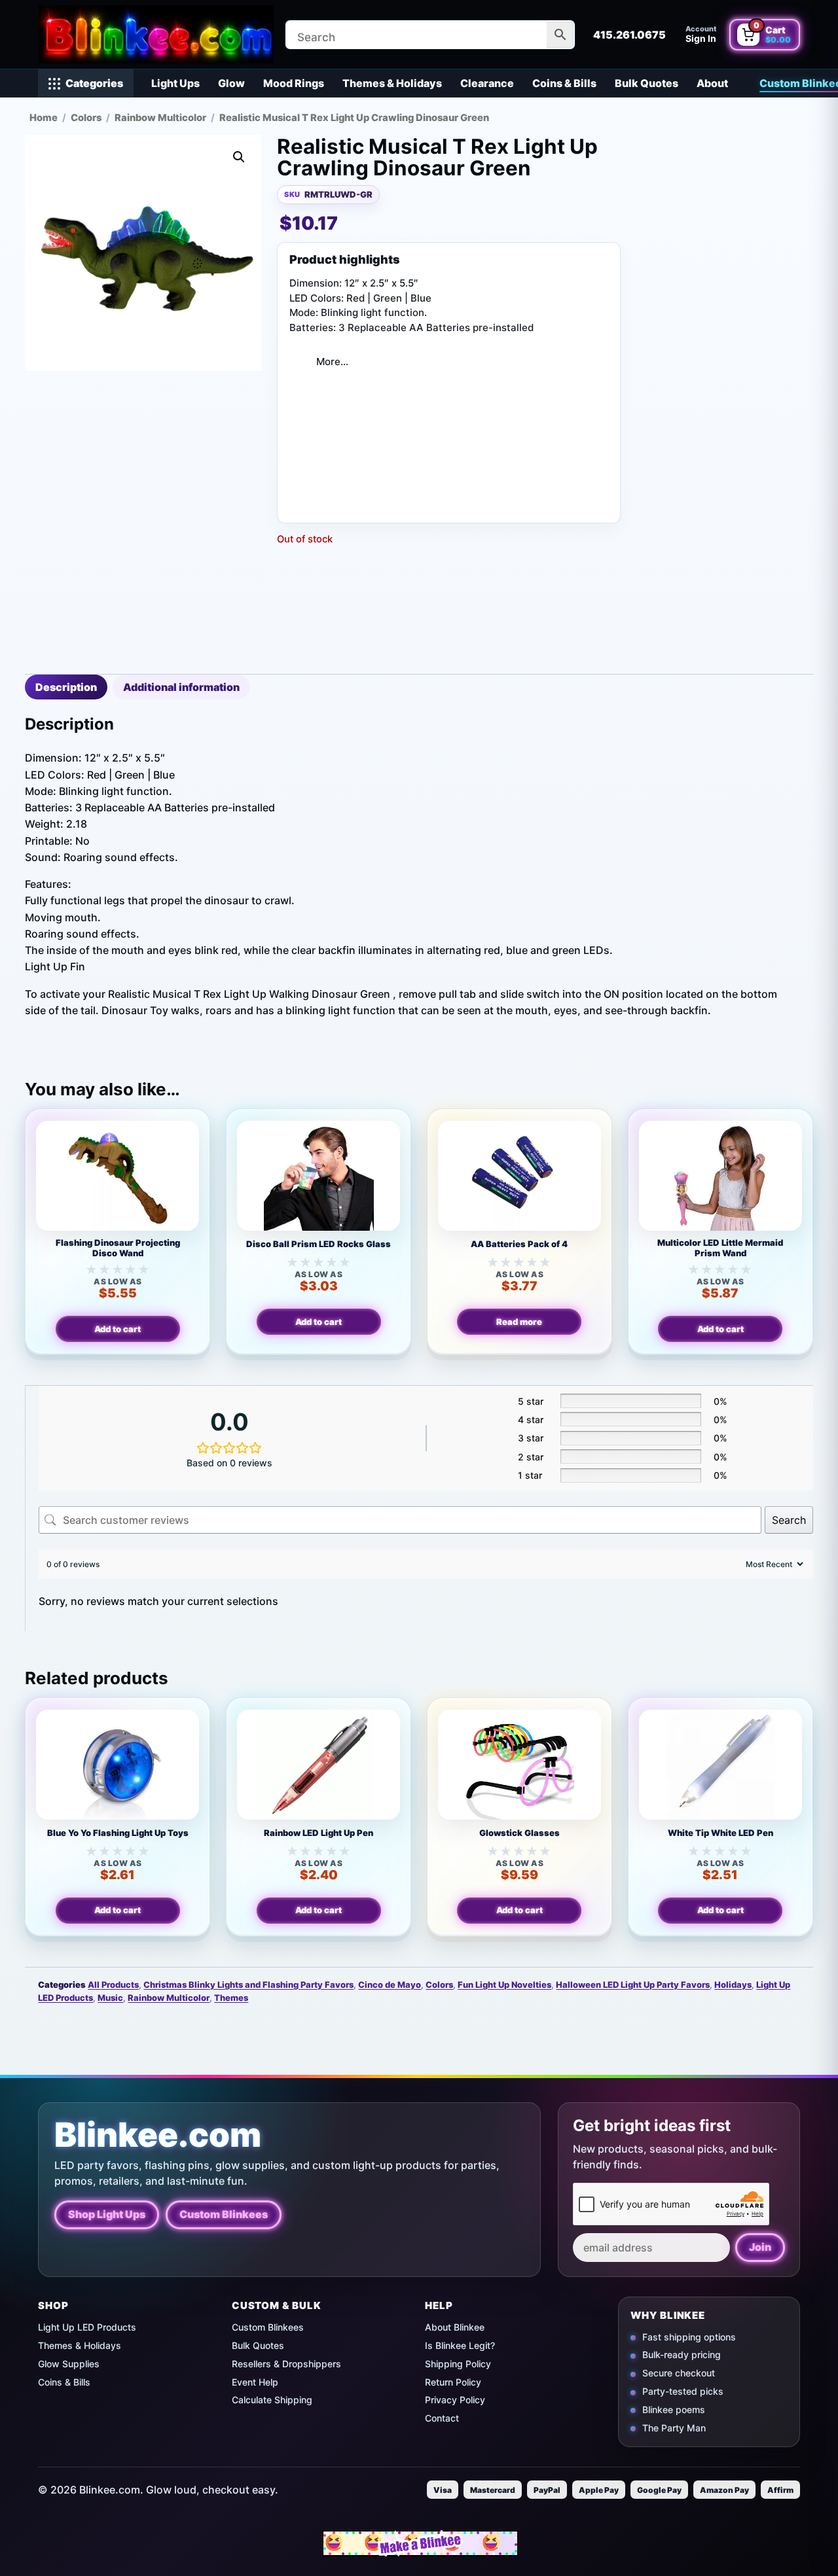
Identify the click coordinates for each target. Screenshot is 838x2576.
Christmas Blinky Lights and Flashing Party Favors (248, 1985)
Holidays (733, 1985)
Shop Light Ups (107, 2214)
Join (760, 2247)
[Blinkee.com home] (156, 34)
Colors (86, 118)
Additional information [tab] (181, 687)
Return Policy (453, 2382)
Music (110, 1998)
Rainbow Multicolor (160, 118)
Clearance (487, 83)
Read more (519, 1322)
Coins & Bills (564, 83)
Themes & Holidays (392, 83)
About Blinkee (455, 2327)
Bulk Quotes (647, 83)
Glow (231, 83)
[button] (239, 157)
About (712, 83)
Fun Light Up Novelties (504, 1985)
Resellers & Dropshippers (286, 2364)
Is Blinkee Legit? (460, 2345)
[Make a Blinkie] (420, 2543)
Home (44, 118)
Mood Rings (294, 83)
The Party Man (674, 2428)
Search (789, 1520)
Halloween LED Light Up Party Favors (633, 1985)
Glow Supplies (69, 2364)
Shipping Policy (458, 2364)
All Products (113, 1985)
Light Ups (175, 83)
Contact (442, 2418)
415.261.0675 (629, 35)
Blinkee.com (158, 2135)
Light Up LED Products (87, 2327)
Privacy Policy (455, 2400)
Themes (231, 1998)
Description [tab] (66, 687)
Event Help (255, 2382)
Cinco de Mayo (390, 1985)
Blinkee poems (674, 2409)
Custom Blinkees (224, 2214)
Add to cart (118, 1329)
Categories (94, 83)
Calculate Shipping (272, 2400)
